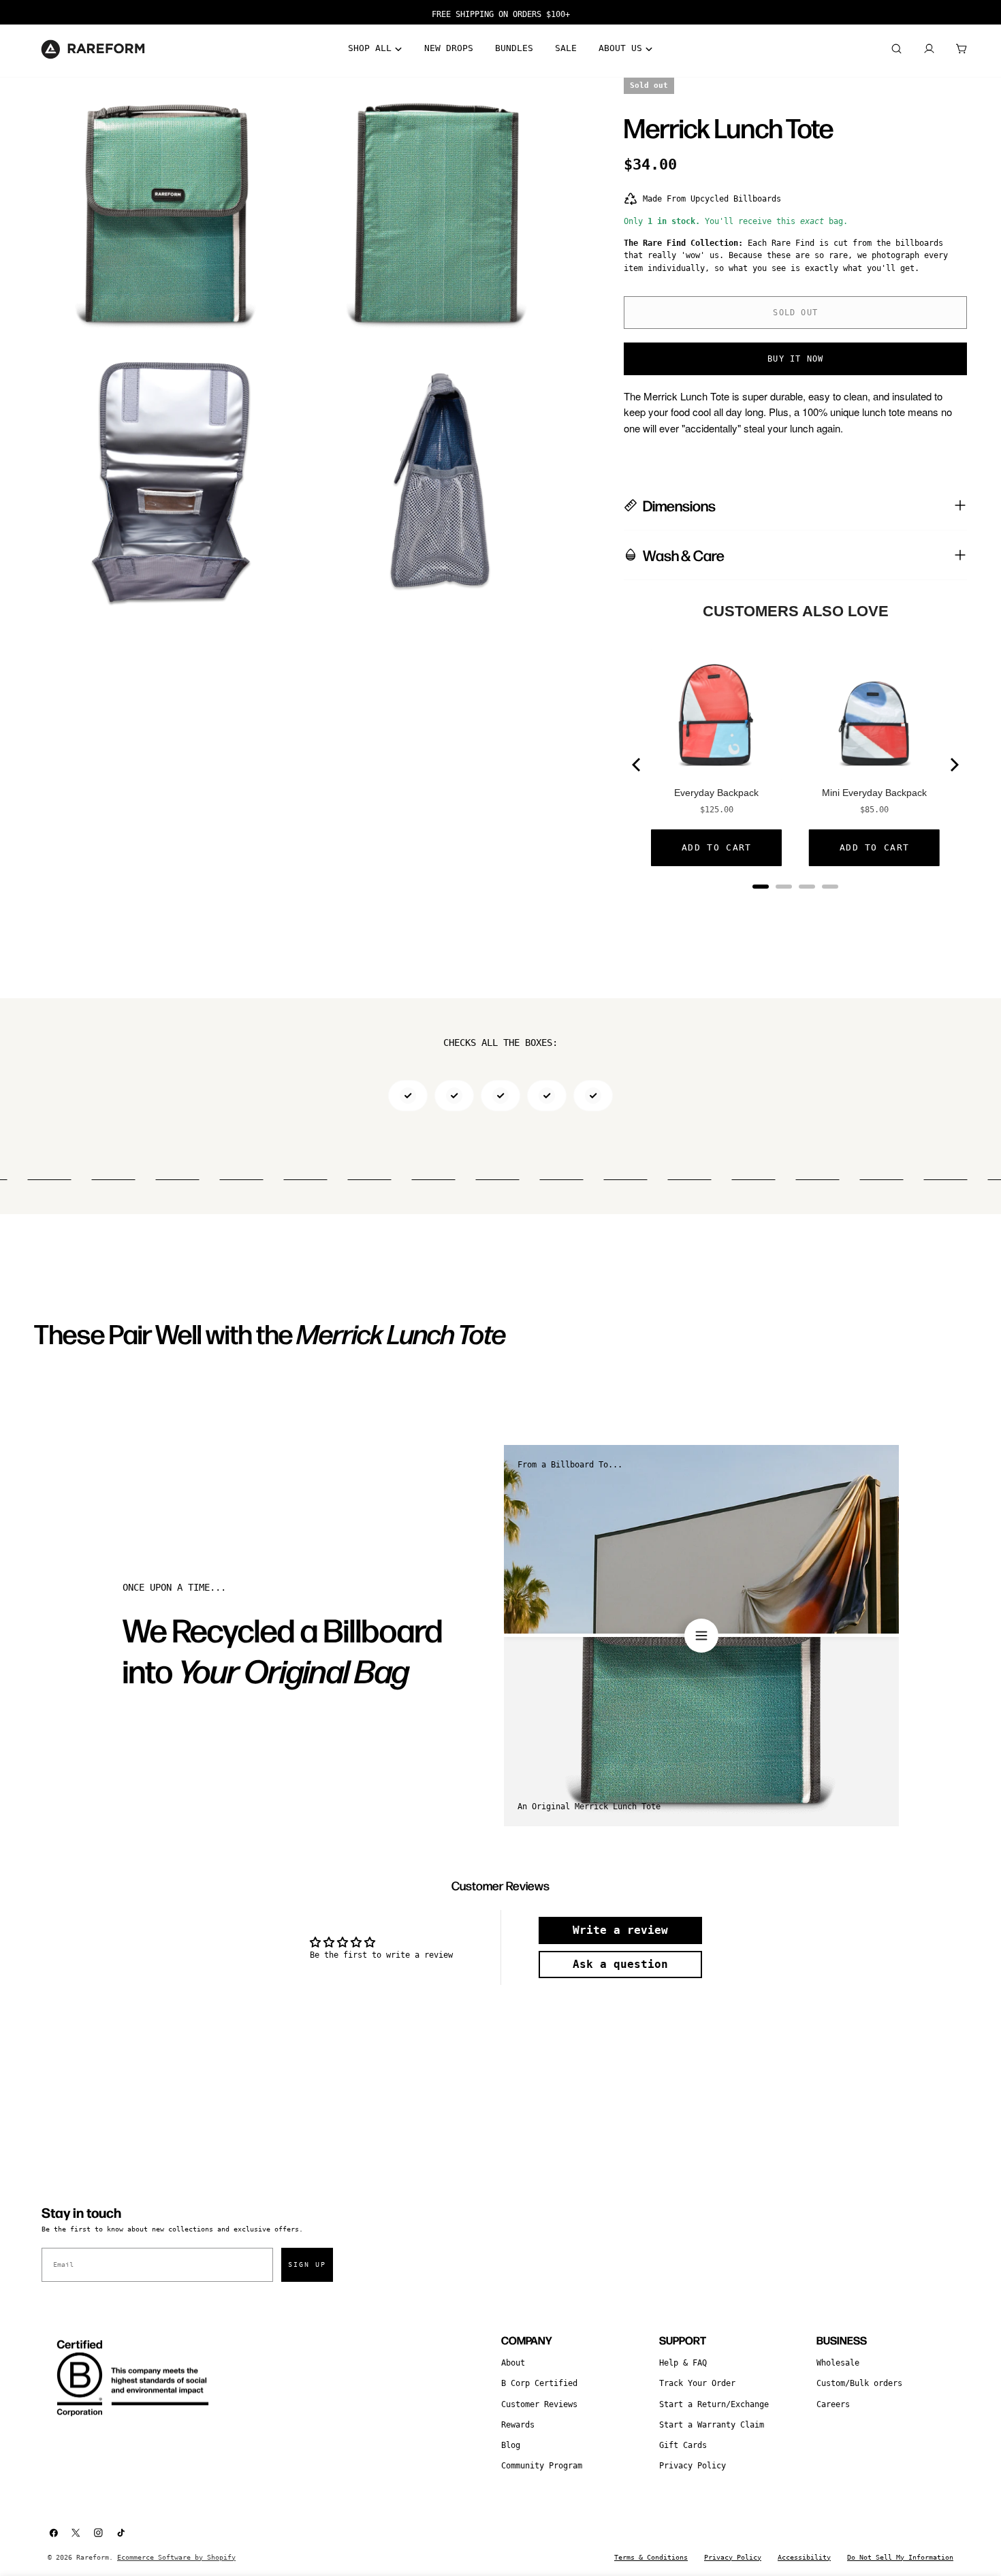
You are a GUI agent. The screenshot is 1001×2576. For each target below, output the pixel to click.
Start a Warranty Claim (712, 2425)
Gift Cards (683, 2445)
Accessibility (804, 2557)
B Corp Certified (539, 2383)
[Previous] (637, 765)
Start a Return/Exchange (714, 2404)
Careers (833, 2404)
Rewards (518, 2425)
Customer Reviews (539, 2404)
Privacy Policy (693, 2466)
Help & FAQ (683, 2363)
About (513, 2363)
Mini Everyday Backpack (874, 793)
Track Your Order (697, 2383)
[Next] (953, 765)
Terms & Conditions (651, 2557)
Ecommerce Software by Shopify (176, 2557)
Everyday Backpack (716, 793)
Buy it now (795, 359)
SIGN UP (307, 2264)
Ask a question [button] (620, 1964)
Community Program (542, 2466)
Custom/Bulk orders (859, 2383)
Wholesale (838, 2363)
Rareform (93, 2557)
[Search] (896, 49)
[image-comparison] (701, 1636)
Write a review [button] (620, 1930)
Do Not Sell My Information (900, 2557)
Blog (511, 2445)
